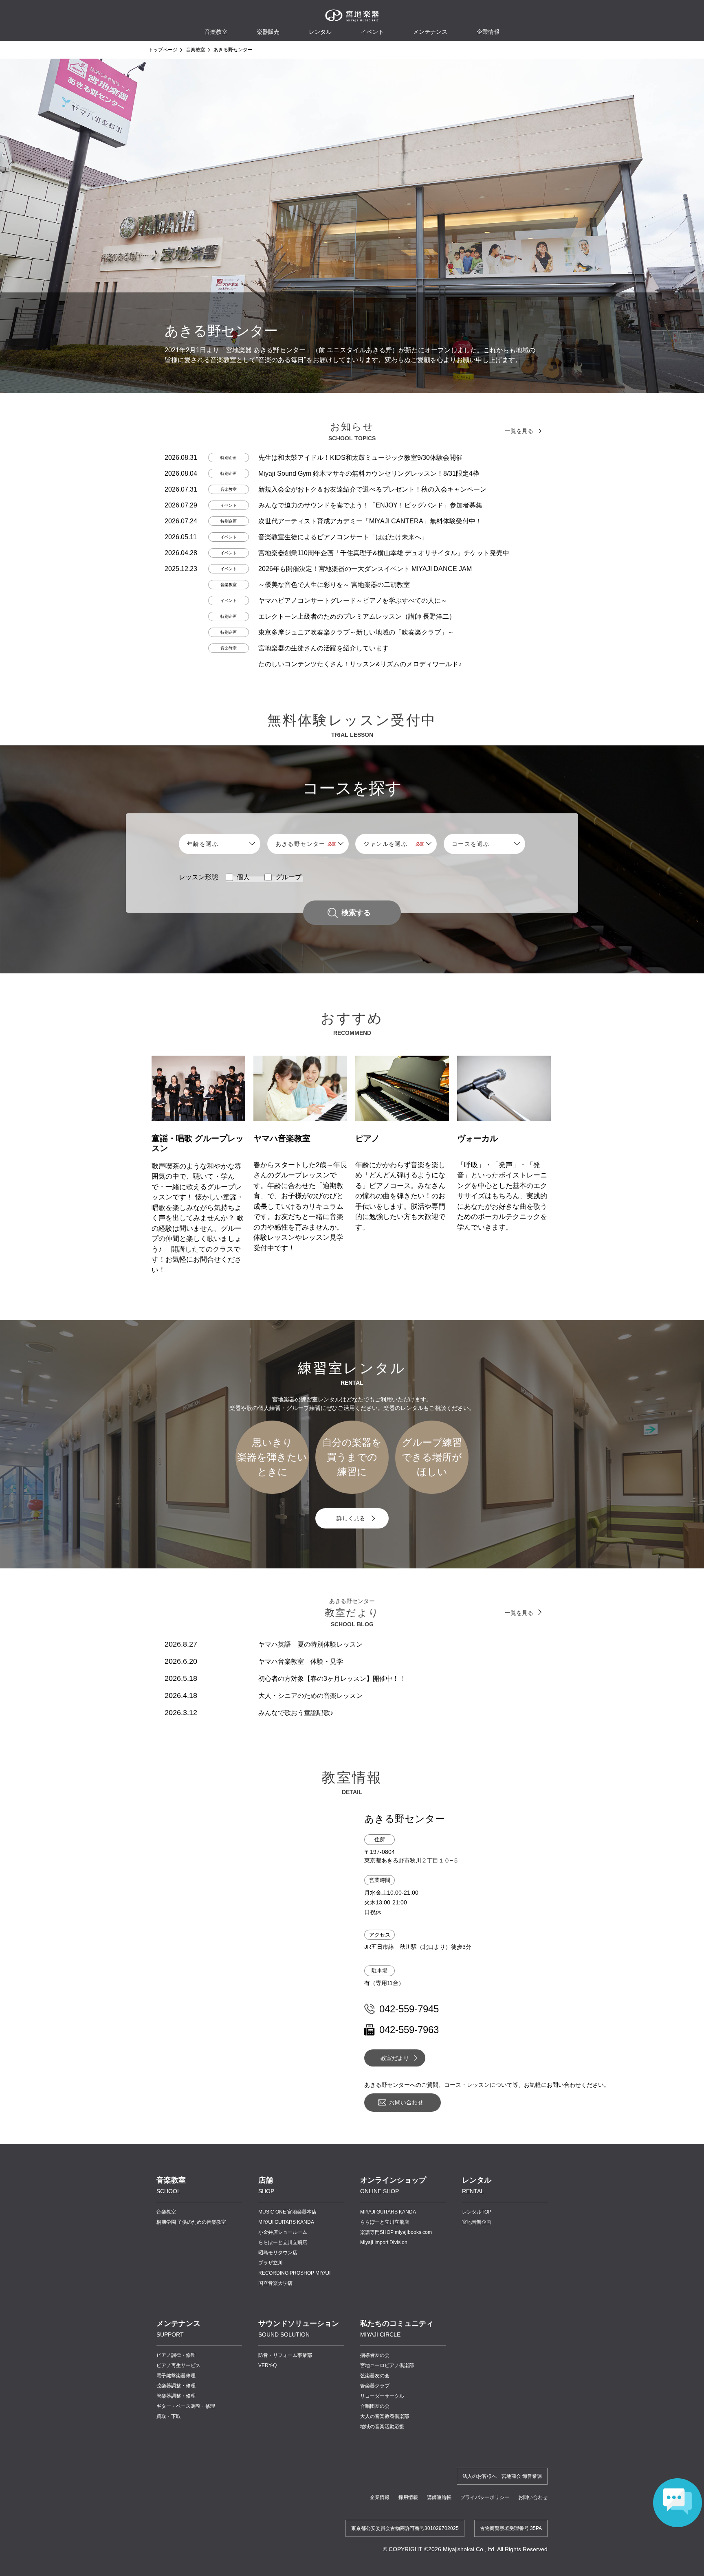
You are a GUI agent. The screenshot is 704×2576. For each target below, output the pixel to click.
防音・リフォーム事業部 (285, 2355)
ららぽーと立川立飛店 (283, 2242)
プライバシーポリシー (485, 2497)
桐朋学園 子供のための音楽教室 (191, 2222)
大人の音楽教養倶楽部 (385, 2416)
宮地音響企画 (477, 2222)
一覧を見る (519, 431)
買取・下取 (169, 2416)
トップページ (163, 50)
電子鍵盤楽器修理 (176, 2376)
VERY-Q (267, 2365)
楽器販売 (268, 32)
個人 (243, 877)
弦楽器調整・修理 (176, 2386)
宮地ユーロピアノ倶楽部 (387, 2365)
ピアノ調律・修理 (176, 2355)
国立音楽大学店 (275, 2283)
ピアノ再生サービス (178, 2365)
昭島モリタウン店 (278, 2253)
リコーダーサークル (382, 2396)
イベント (372, 32)
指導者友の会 (375, 2355)
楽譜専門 (396, 2232)
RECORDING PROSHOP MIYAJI (294, 2273)
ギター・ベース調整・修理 (186, 2406)
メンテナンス (430, 32)
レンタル (320, 32)
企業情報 (380, 2497)
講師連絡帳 (439, 2497)
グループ (288, 877)
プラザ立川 (271, 2263)
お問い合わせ (406, 2102)
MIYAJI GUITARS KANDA (286, 2222)
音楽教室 (196, 50)
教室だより (395, 2058)
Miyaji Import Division (384, 2242)
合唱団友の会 (375, 2406)
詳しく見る (351, 1518)
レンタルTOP (477, 2212)
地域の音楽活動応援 (382, 2427)
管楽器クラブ (375, 2386)
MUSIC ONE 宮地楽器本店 (287, 2212)
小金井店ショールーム (283, 2232)
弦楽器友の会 (375, 2376)
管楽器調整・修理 (176, 2396)
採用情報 (408, 2497)
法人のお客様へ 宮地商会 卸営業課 (502, 2476)
